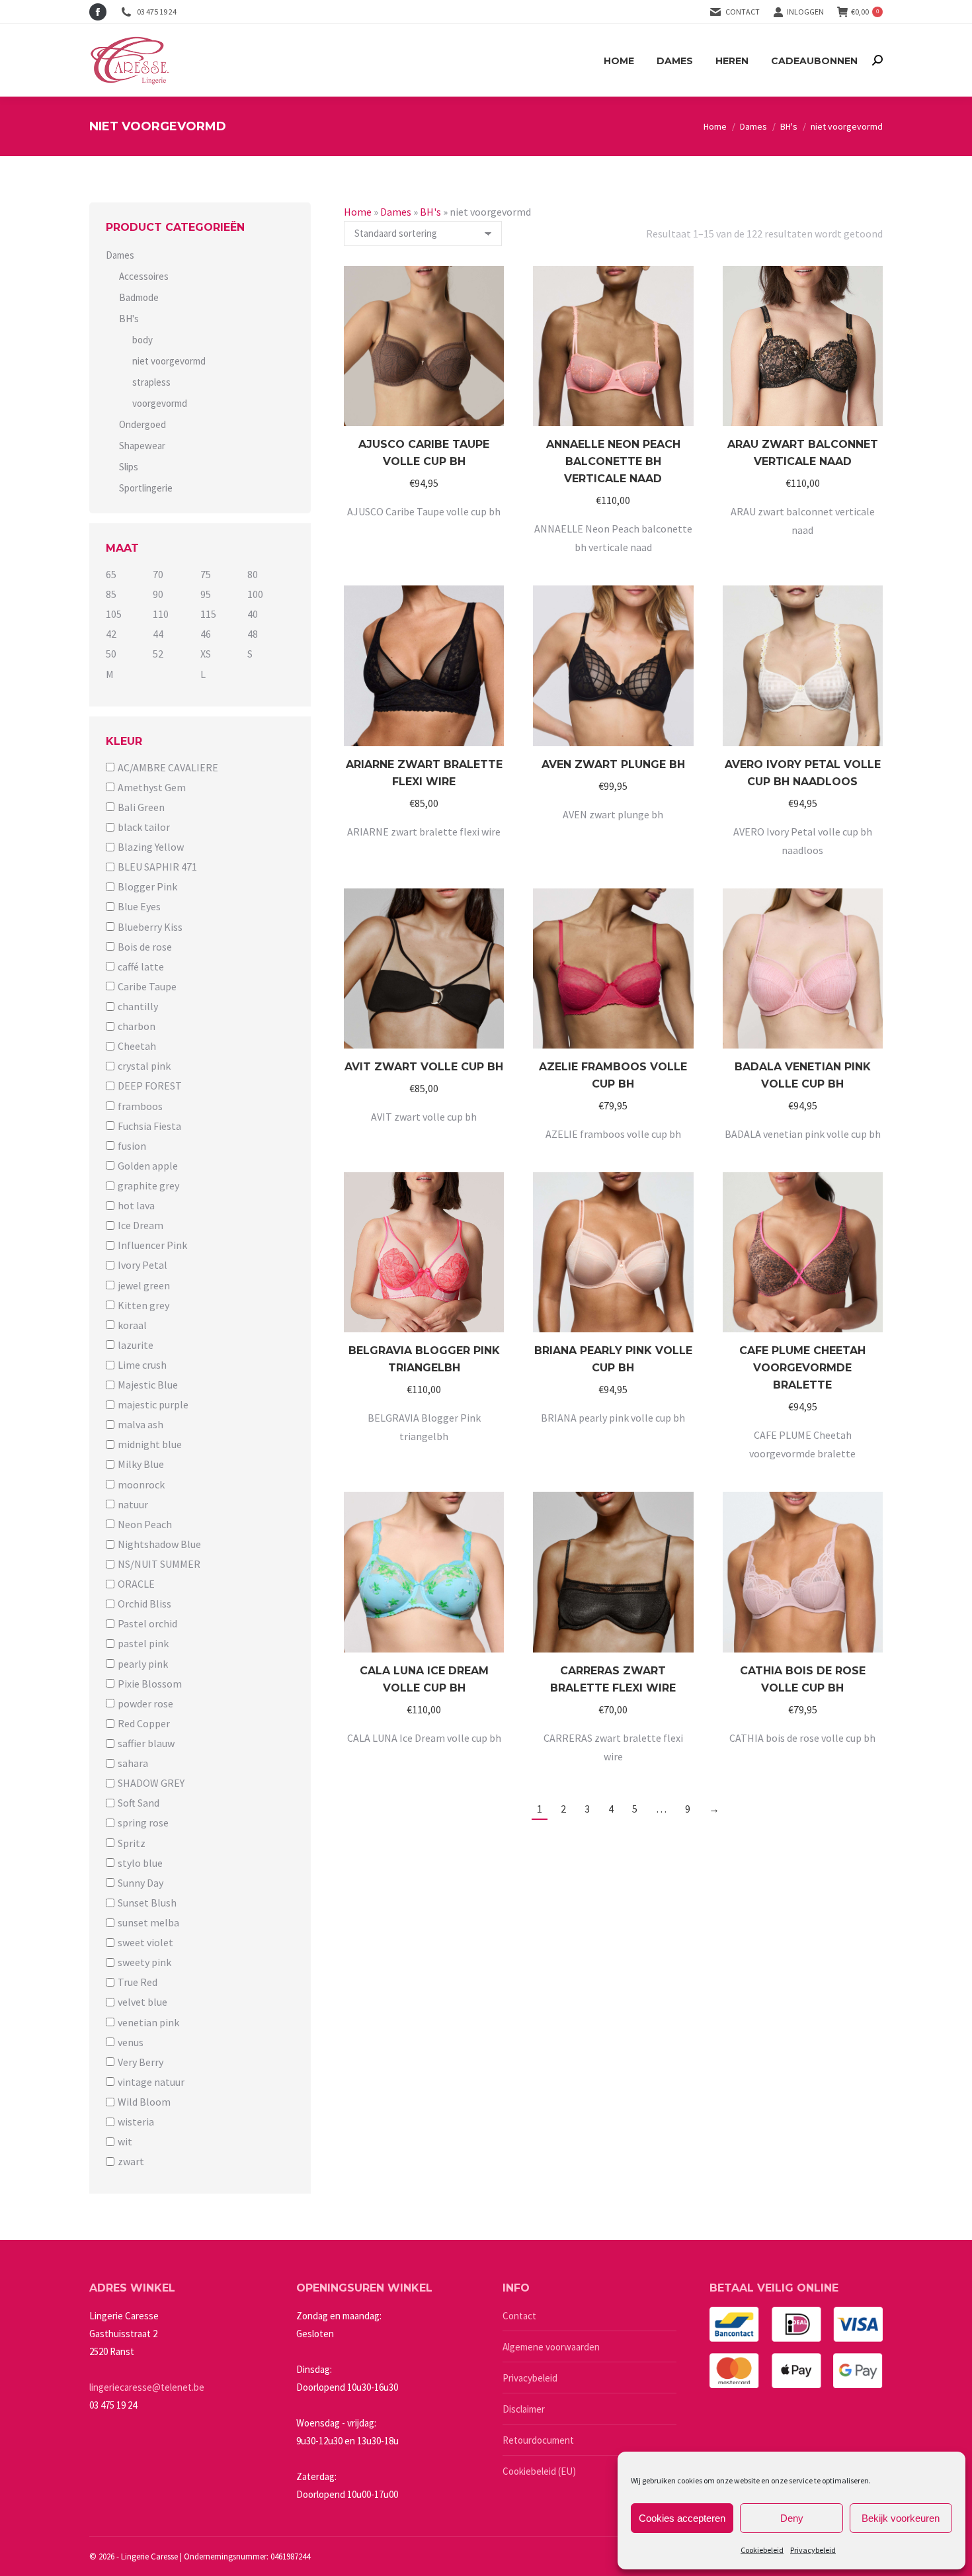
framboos (140, 1106)
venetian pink (148, 2022)
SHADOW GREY (151, 1783)
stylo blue (140, 1863)
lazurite (136, 1345)
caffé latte (141, 966)
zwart (131, 2161)
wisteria (136, 2122)
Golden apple (148, 1166)
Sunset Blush (147, 1903)
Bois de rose (145, 947)
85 (111, 594)
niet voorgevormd (169, 361)
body (142, 340)
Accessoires (144, 276)
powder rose (145, 1703)
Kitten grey (143, 1305)
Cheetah (137, 1046)
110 (161, 614)
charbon (137, 1026)
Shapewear (142, 446)
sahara (133, 1763)
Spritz (132, 1843)
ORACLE (136, 1584)
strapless (151, 382)
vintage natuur (151, 2082)
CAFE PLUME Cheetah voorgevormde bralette (802, 1368)
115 (208, 614)
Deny (792, 2518)
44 (158, 634)
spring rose (143, 1823)
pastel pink (143, 1644)
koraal (132, 1325)
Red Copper (144, 1723)
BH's (430, 212)
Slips (129, 467)
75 (206, 574)
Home (358, 212)
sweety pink (144, 1962)
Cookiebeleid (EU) (539, 2471)
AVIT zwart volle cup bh (424, 1067)
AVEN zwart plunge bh (613, 764)
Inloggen (805, 12)
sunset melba (148, 1922)
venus (131, 2042)
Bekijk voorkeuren (901, 2518)
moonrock (141, 1484)
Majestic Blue (148, 1385)
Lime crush (142, 1365)
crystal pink (144, 1066)
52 (158, 654)
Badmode (139, 297)
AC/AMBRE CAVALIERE (168, 767)
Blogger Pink (147, 886)
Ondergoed (142, 424)
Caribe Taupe (147, 986)
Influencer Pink (152, 1245)
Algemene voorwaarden (551, 2347)
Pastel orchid (147, 1623)
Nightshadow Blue (159, 1544)
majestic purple (153, 1404)
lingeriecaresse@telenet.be (147, 2387)
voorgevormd (160, 403)
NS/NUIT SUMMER (159, 1564)
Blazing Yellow (151, 847)
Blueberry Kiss (150, 927)
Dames (396, 212)
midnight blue (150, 1444)
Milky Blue (141, 1465)
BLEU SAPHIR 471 (157, 867)
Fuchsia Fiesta (149, 1126)
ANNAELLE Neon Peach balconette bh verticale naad (613, 461)
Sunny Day (141, 1883)
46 (206, 634)
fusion (132, 1146)
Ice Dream (141, 1225)
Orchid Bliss (144, 1604)
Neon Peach (145, 1524)
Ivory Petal (142, 1266)
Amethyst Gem (152, 787)
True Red (138, 1982)
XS (206, 654)
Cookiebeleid (762, 2550)
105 (114, 614)
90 (158, 594)
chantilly (138, 1006)
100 (255, 594)
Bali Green (141, 807)
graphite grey (148, 1185)
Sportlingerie (146, 488)
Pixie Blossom (150, 1684)
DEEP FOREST (150, 1086)
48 (253, 634)
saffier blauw (146, 1743)
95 (206, 594)
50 (111, 654)
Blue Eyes (139, 907)
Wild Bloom (144, 2102)
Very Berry (141, 2062)
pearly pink (143, 1664)
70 (158, 574)
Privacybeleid (813, 2550)
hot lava (136, 1205)
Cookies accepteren (682, 2518)
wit (125, 2141)
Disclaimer (524, 2409)
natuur (133, 1504)
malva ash (141, 1424)
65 (111, 574)
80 (253, 574)
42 (111, 634)
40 (253, 614)
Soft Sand (139, 1803)
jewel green (144, 1285)
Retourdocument (538, 2440)
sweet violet (145, 1942)
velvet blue (142, 2002)
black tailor (144, 827)
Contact (743, 12)
